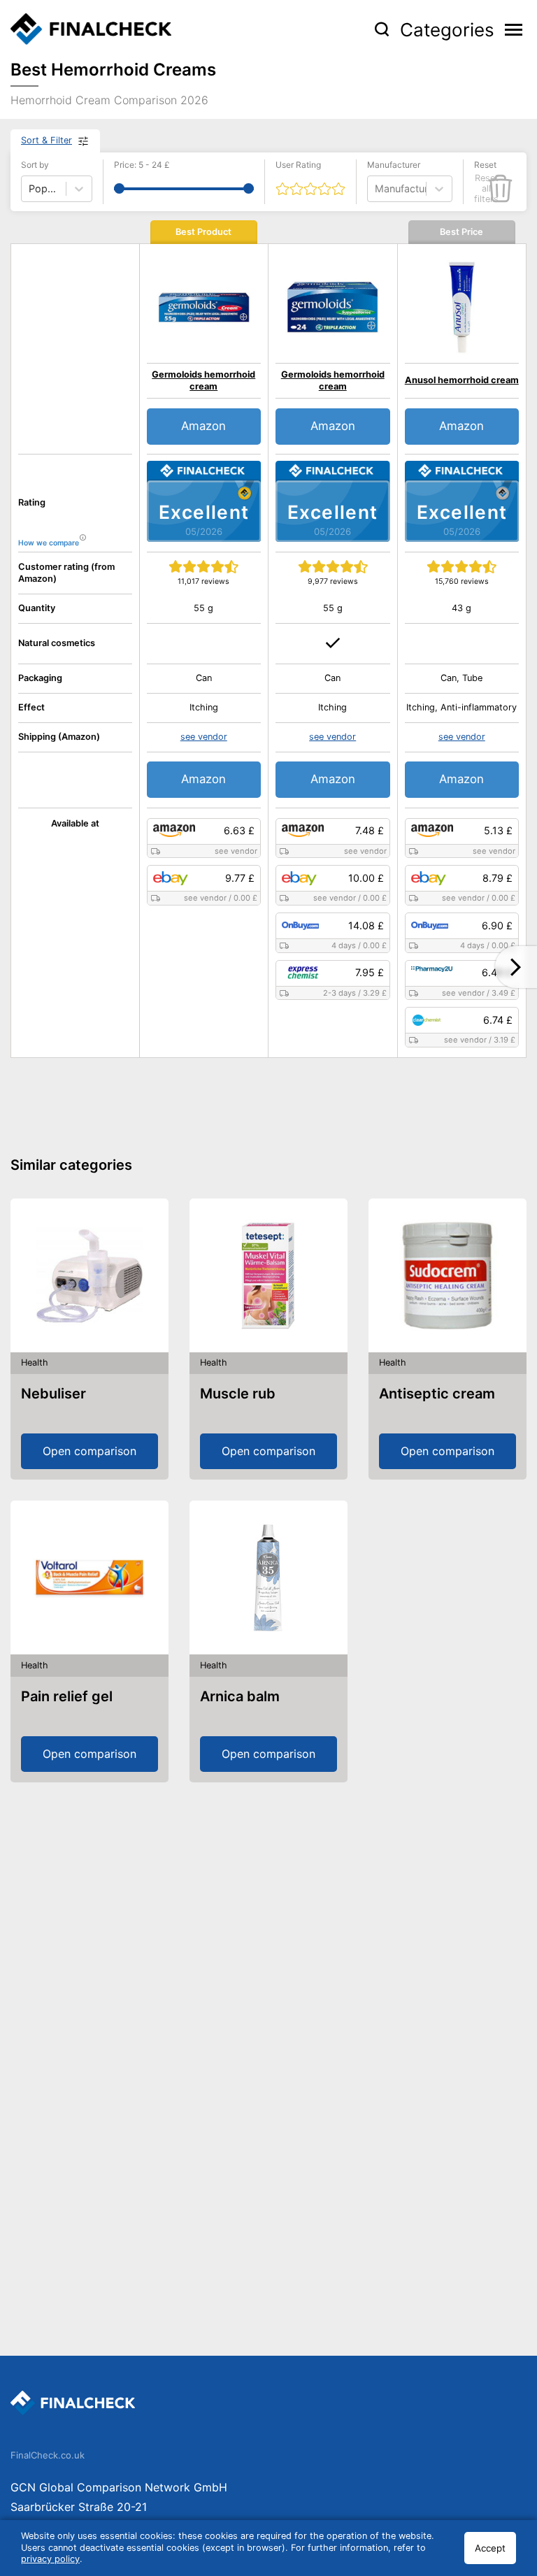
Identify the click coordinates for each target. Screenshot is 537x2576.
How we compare (49, 543)
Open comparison (89, 1451)
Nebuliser (53, 1394)
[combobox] (376, 188)
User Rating (298, 165)
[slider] (119, 188)
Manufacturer (394, 165)
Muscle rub (238, 1394)
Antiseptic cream (437, 1394)
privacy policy (50, 2559)
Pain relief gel (67, 1696)
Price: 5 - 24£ (142, 165)
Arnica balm (240, 1696)
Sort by (35, 165)
